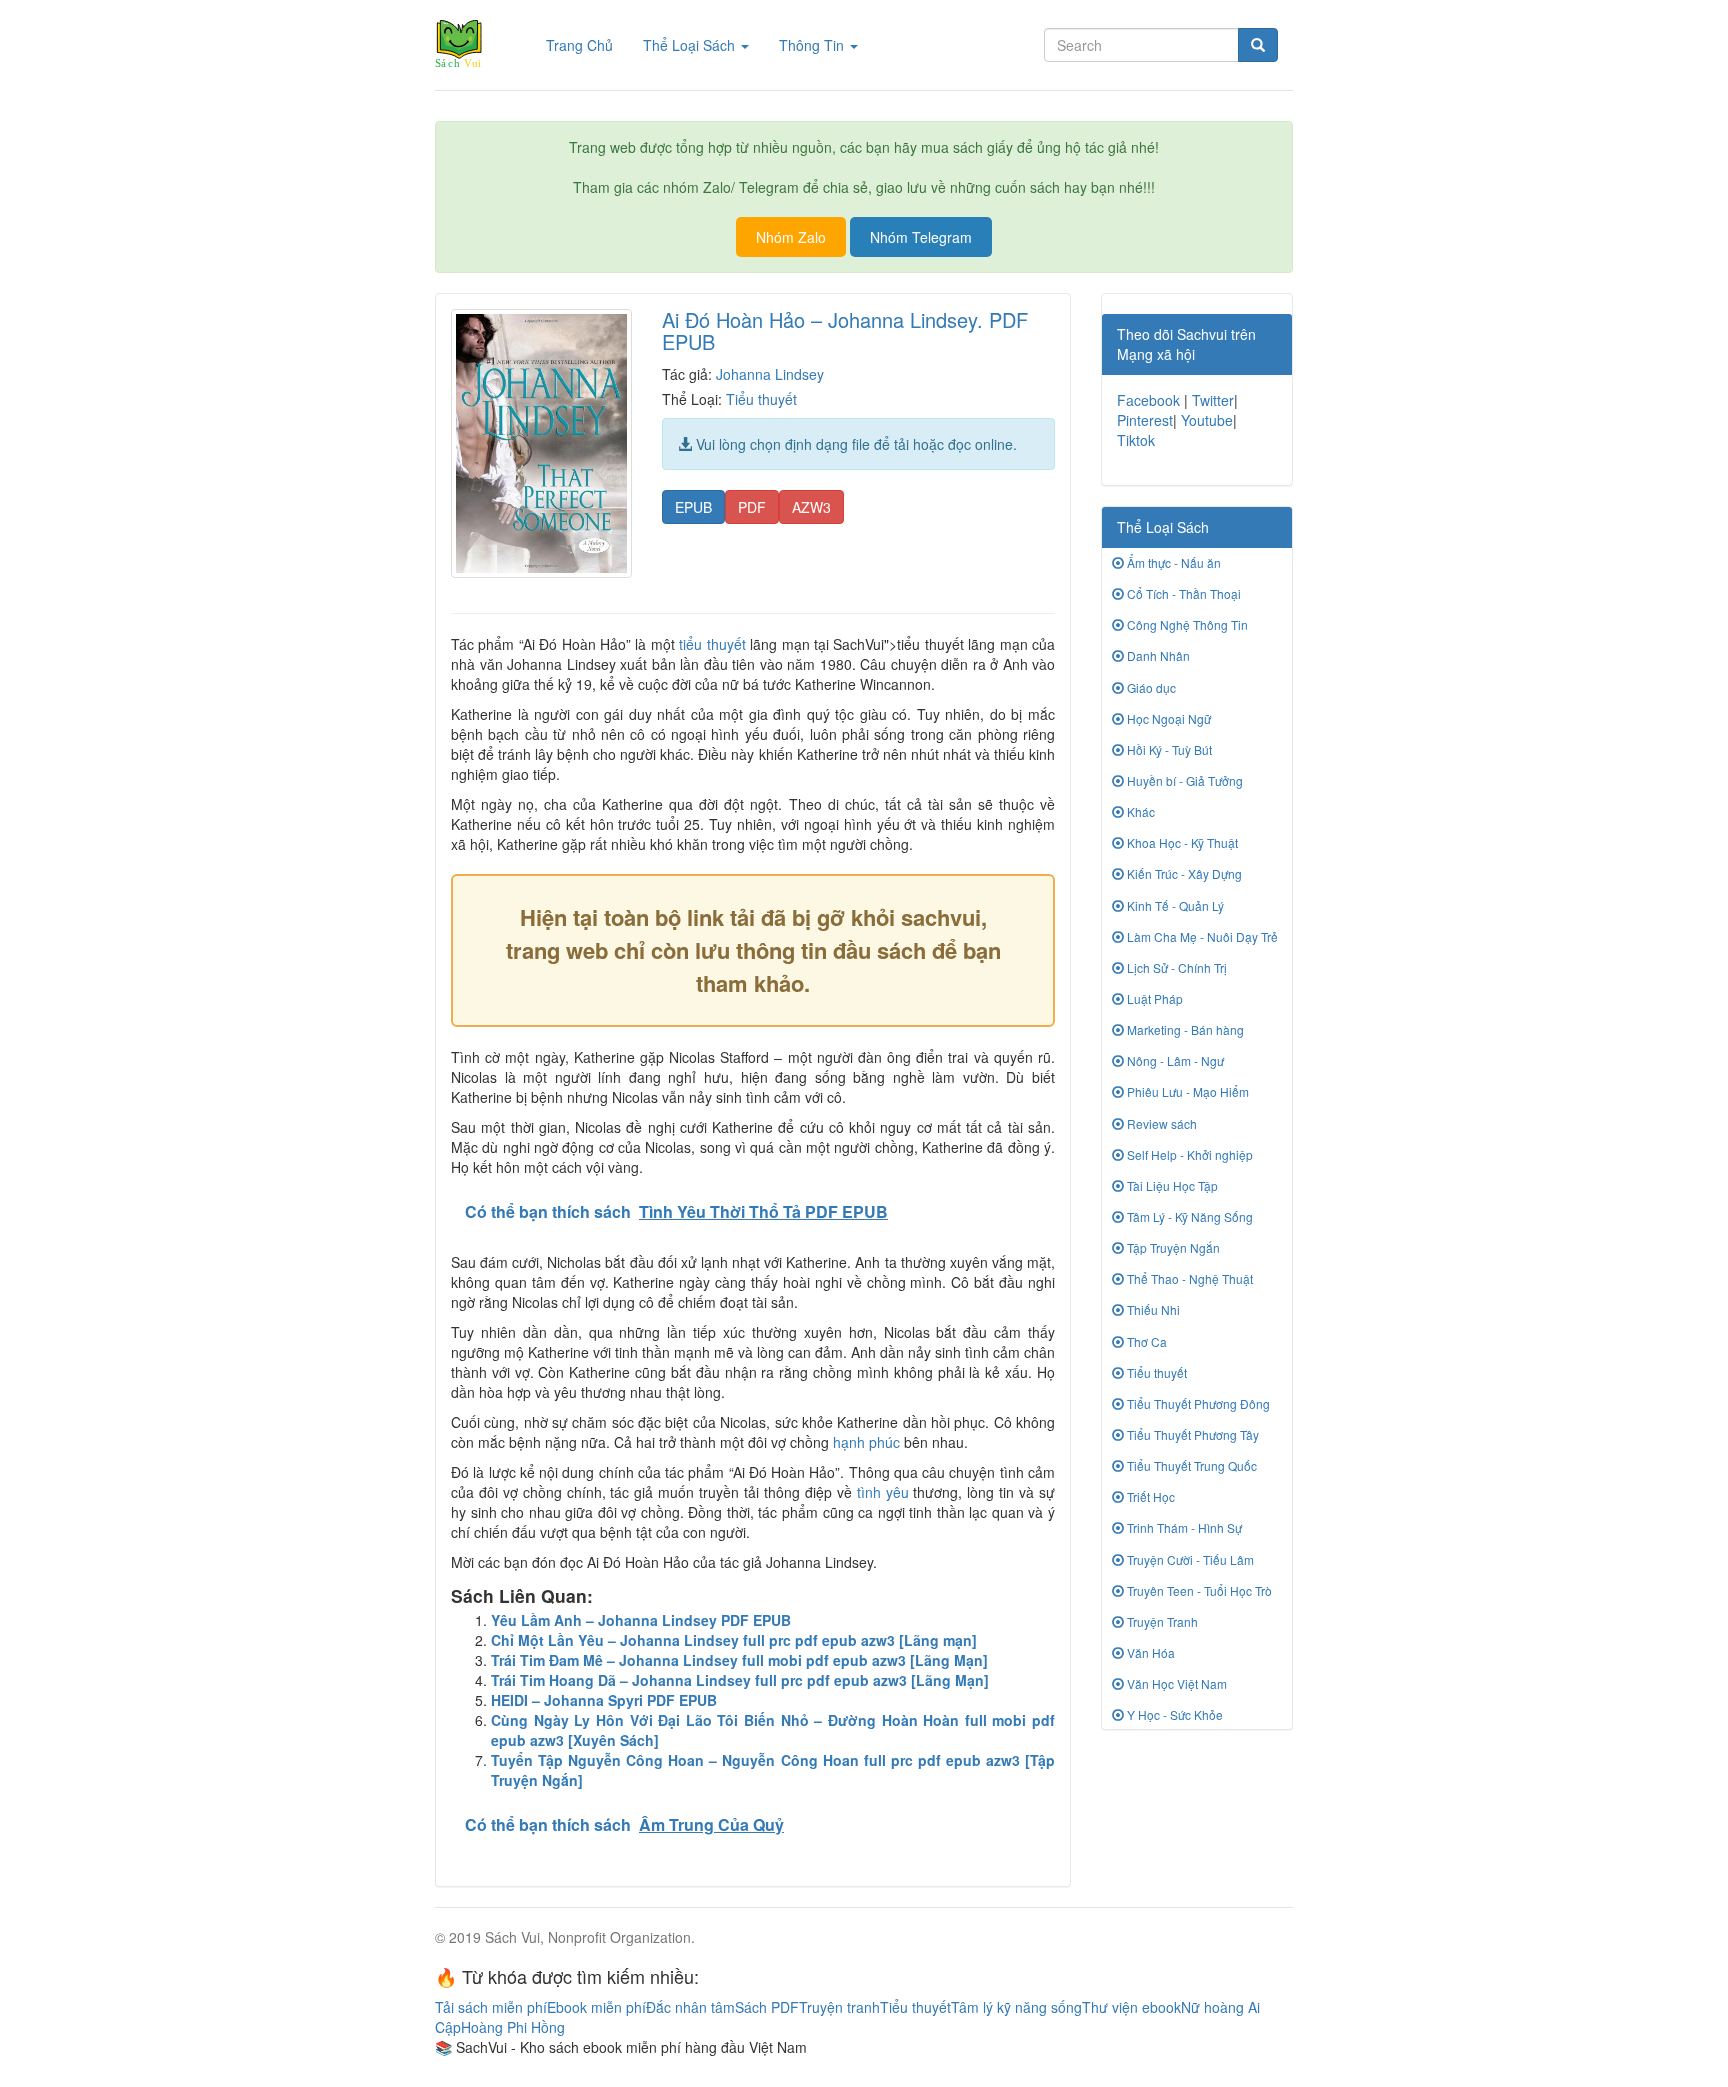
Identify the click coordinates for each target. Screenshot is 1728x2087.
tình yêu (883, 1492)
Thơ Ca (1145, 1341)
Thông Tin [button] (813, 45)
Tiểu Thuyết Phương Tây (1191, 1434)
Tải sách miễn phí (491, 2007)
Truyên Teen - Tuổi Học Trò (1198, 1590)
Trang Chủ (587, 44)
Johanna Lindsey (770, 374)
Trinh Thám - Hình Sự (1183, 1527)
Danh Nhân (1157, 655)
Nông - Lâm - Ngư (1174, 1060)
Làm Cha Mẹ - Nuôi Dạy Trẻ (1201, 936)
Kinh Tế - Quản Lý (1174, 905)
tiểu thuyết (712, 644)
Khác (1139, 811)
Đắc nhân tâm (690, 2007)
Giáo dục (1150, 687)
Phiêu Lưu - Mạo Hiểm (1186, 1091)
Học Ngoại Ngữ (1167, 718)
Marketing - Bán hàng (1184, 1029)
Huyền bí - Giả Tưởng (1183, 780)
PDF (752, 507)
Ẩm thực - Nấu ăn (1172, 562)
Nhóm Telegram (921, 237)
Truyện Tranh (1161, 1621)
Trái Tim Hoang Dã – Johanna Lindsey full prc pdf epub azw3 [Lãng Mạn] (740, 1680)
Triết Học (1149, 1496)
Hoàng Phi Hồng (513, 2027)
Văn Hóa (1149, 1652)
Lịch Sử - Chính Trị (1175, 967)
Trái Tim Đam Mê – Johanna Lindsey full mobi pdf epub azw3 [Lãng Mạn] (739, 1660)
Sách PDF (767, 2007)
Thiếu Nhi (1152, 1309)
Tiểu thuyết (761, 399)
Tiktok (1136, 440)
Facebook (1148, 400)
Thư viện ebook (1131, 2007)
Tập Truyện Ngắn (1172, 1247)
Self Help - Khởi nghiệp (1188, 1154)
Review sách (1160, 1123)
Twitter (1213, 400)
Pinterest (1145, 420)
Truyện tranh (839, 2007)
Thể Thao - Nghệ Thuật (1188, 1278)
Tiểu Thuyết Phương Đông (1197, 1403)
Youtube (1207, 420)
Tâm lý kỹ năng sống (1016, 2007)
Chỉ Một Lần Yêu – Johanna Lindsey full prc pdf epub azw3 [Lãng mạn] (734, 1640)
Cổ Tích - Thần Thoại (1182, 593)
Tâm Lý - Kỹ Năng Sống (1188, 1216)
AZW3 (811, 507)
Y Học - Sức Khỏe (1173, 1714)
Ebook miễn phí (596, 2007)
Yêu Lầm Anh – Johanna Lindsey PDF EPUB (641, 1620)
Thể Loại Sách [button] (691, 45)
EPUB (693, 507)
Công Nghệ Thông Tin (1186, 624)
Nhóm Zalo (791, 237)
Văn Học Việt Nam (1175, 1683)
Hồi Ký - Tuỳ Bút (1168, 749)
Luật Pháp (1153, 998)
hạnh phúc (866, 1442)
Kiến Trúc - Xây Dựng (1183, 873)
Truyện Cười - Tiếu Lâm (1189, 1559)
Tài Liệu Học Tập (1171, 1185)
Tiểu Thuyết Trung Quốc (1190, 1465)
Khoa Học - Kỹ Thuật (1181, 842)
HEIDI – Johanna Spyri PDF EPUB (604, 1700)
